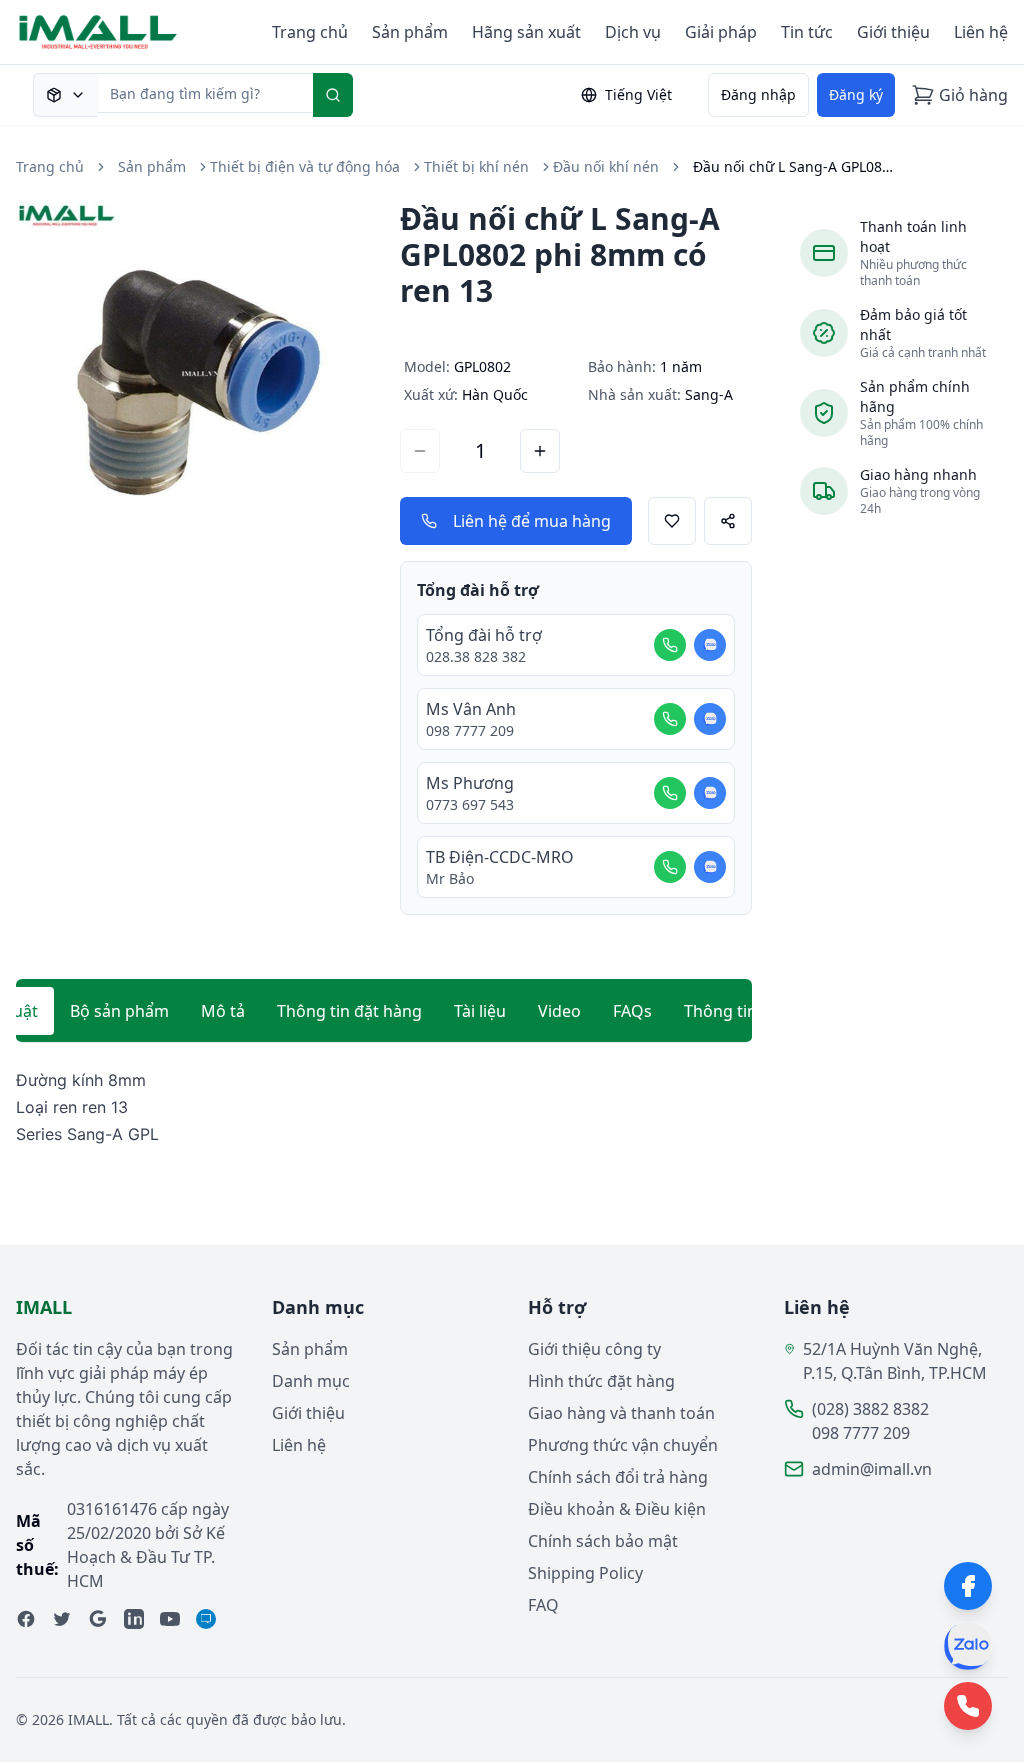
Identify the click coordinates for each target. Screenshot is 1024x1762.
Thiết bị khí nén (476, 166)
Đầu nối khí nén (606, 166)
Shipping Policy (585, 1573)
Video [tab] (559, 1011)
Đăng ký (856, 94)
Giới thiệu (893, 32)
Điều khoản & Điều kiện (617, 1509)
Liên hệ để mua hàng (532, 521)
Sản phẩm (410, 32)
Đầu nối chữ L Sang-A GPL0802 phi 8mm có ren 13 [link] (793, 166)
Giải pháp (721, 32)
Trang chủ (310, 32)
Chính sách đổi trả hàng (618, 1477)
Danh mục (311, 1381)
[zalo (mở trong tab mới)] (206, 1619)
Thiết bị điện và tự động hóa (305, 166)
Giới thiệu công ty (594, 1349)
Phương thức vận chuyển (623, 1445)
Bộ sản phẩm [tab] (119, 1011)
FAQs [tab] (632, 1011)
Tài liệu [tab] (480, 1011)
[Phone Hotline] (968, 1706)
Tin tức (807, 32)
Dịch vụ (633, 32)
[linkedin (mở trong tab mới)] (134, 1619)
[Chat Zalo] (710, 645)
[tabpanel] (384, 1108)
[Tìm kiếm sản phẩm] (65, 95)
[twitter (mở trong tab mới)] (62, 1619)
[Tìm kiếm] (333, 95)
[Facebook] (968, 1586)
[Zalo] (968, 1646)
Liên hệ (981, 32)
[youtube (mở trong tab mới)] (170, 1619)
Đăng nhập (758, 94)
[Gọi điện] (670, 645)
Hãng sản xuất (526, 32)
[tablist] (384, 1011)
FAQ (543, 1605)
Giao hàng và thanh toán (621, 1413)
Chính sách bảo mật (603, 1541)
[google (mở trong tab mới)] (98, 1619)
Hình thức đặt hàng (601, 1381)
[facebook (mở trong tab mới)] (26, 1619)
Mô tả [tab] (223, 1011)
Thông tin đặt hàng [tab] (349, 1011)
